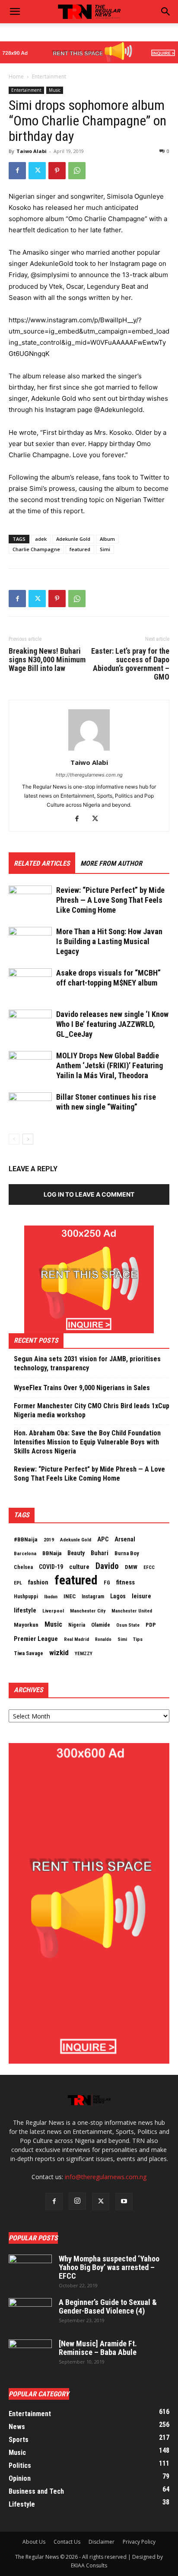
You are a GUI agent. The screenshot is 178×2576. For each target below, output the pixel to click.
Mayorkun (26, 1625)
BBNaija (52, 1553)
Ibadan (51, 1597)
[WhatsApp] (77, 171)
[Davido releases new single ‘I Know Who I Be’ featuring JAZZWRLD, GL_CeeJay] (30, 1024)
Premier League (36, 1639)
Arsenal (125, 1539)
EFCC (149, 1567)
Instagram (93, 1597)
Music (55, 90)
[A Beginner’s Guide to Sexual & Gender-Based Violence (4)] (30, 2313)
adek (41, 539)
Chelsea (23, 1567)
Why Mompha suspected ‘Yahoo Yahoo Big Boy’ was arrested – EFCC (109, 2267)
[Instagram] (77, 2201)
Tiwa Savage (29, 1653)
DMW (131, 1567)
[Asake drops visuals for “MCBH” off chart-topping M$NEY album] (30, 983)
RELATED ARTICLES (42, 863)
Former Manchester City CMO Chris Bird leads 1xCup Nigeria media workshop (92, 1410)
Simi (105, 549)
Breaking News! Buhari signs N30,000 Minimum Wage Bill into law (47, 660)
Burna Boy (127, 1553)
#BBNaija (26, 1539)
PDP (151, 1625)
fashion (38, 1582)
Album (107, 539)
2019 (49, 1540)
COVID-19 (51, 1567)
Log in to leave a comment (89, 1194)
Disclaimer (102, 2542)
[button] (166, 12)
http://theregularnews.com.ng (89, 775)
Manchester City (88, 1611)
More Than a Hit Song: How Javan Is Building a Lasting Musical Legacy (109, 941)
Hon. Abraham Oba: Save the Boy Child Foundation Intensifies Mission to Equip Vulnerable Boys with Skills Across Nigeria (87, 1442)
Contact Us (67, 2542)
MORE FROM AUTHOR (111, 863)
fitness (126, 1582)
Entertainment (49, 76)
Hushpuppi (26, 1597)
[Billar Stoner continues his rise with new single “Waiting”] (30, 1107)
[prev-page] (14, 1139)
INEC (70, 1596)
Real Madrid (76, 1639)
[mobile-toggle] (15, 12)
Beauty (76, 1553)
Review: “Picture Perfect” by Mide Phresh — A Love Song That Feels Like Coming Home (110, 900)
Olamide (101, 1625)
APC (103, 1539)
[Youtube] (124, 2202)
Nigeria (77, 1625)
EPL (18, 1583)
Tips (138, 1639)
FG (107, 1583)
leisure (141, 1596)
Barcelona (25, 1553)
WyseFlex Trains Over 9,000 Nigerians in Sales (82, 1388)
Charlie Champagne (36, 549)
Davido (107, 1566)
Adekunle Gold (73, 539)
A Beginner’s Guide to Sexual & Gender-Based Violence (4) (108, 2306)
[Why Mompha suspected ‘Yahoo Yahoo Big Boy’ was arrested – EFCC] (30, 2270)
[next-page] (28, 1139)
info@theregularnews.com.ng (106, 2177)
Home (16, 76)
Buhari (100, 1553)
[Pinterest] (57, 171)
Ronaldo (103, 1639)
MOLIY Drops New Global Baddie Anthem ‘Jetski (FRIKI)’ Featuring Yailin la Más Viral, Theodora (110, 1065)
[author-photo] (89, 750)
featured (80, 549)
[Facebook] (17, 171)
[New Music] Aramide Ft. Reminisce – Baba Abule (98, 2348)
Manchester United (132, 1611)
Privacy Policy (139, 2542)
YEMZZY (84, 1653)
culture (79, 1567)
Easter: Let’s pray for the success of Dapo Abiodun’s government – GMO (130, 664)
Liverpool (53, 1611)
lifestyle (25, 1610)
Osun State (128, 1625)
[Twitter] (37, 171)
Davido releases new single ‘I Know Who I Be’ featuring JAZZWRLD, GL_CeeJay (112, 1024)
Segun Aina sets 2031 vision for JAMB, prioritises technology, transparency (87, 1363)
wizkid (59, 1653)
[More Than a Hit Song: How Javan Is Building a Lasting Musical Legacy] (30, 942)
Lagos (118, 1596)
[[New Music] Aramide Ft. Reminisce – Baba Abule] (30, 2355)
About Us (34, 2542)
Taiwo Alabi (32, 151)
